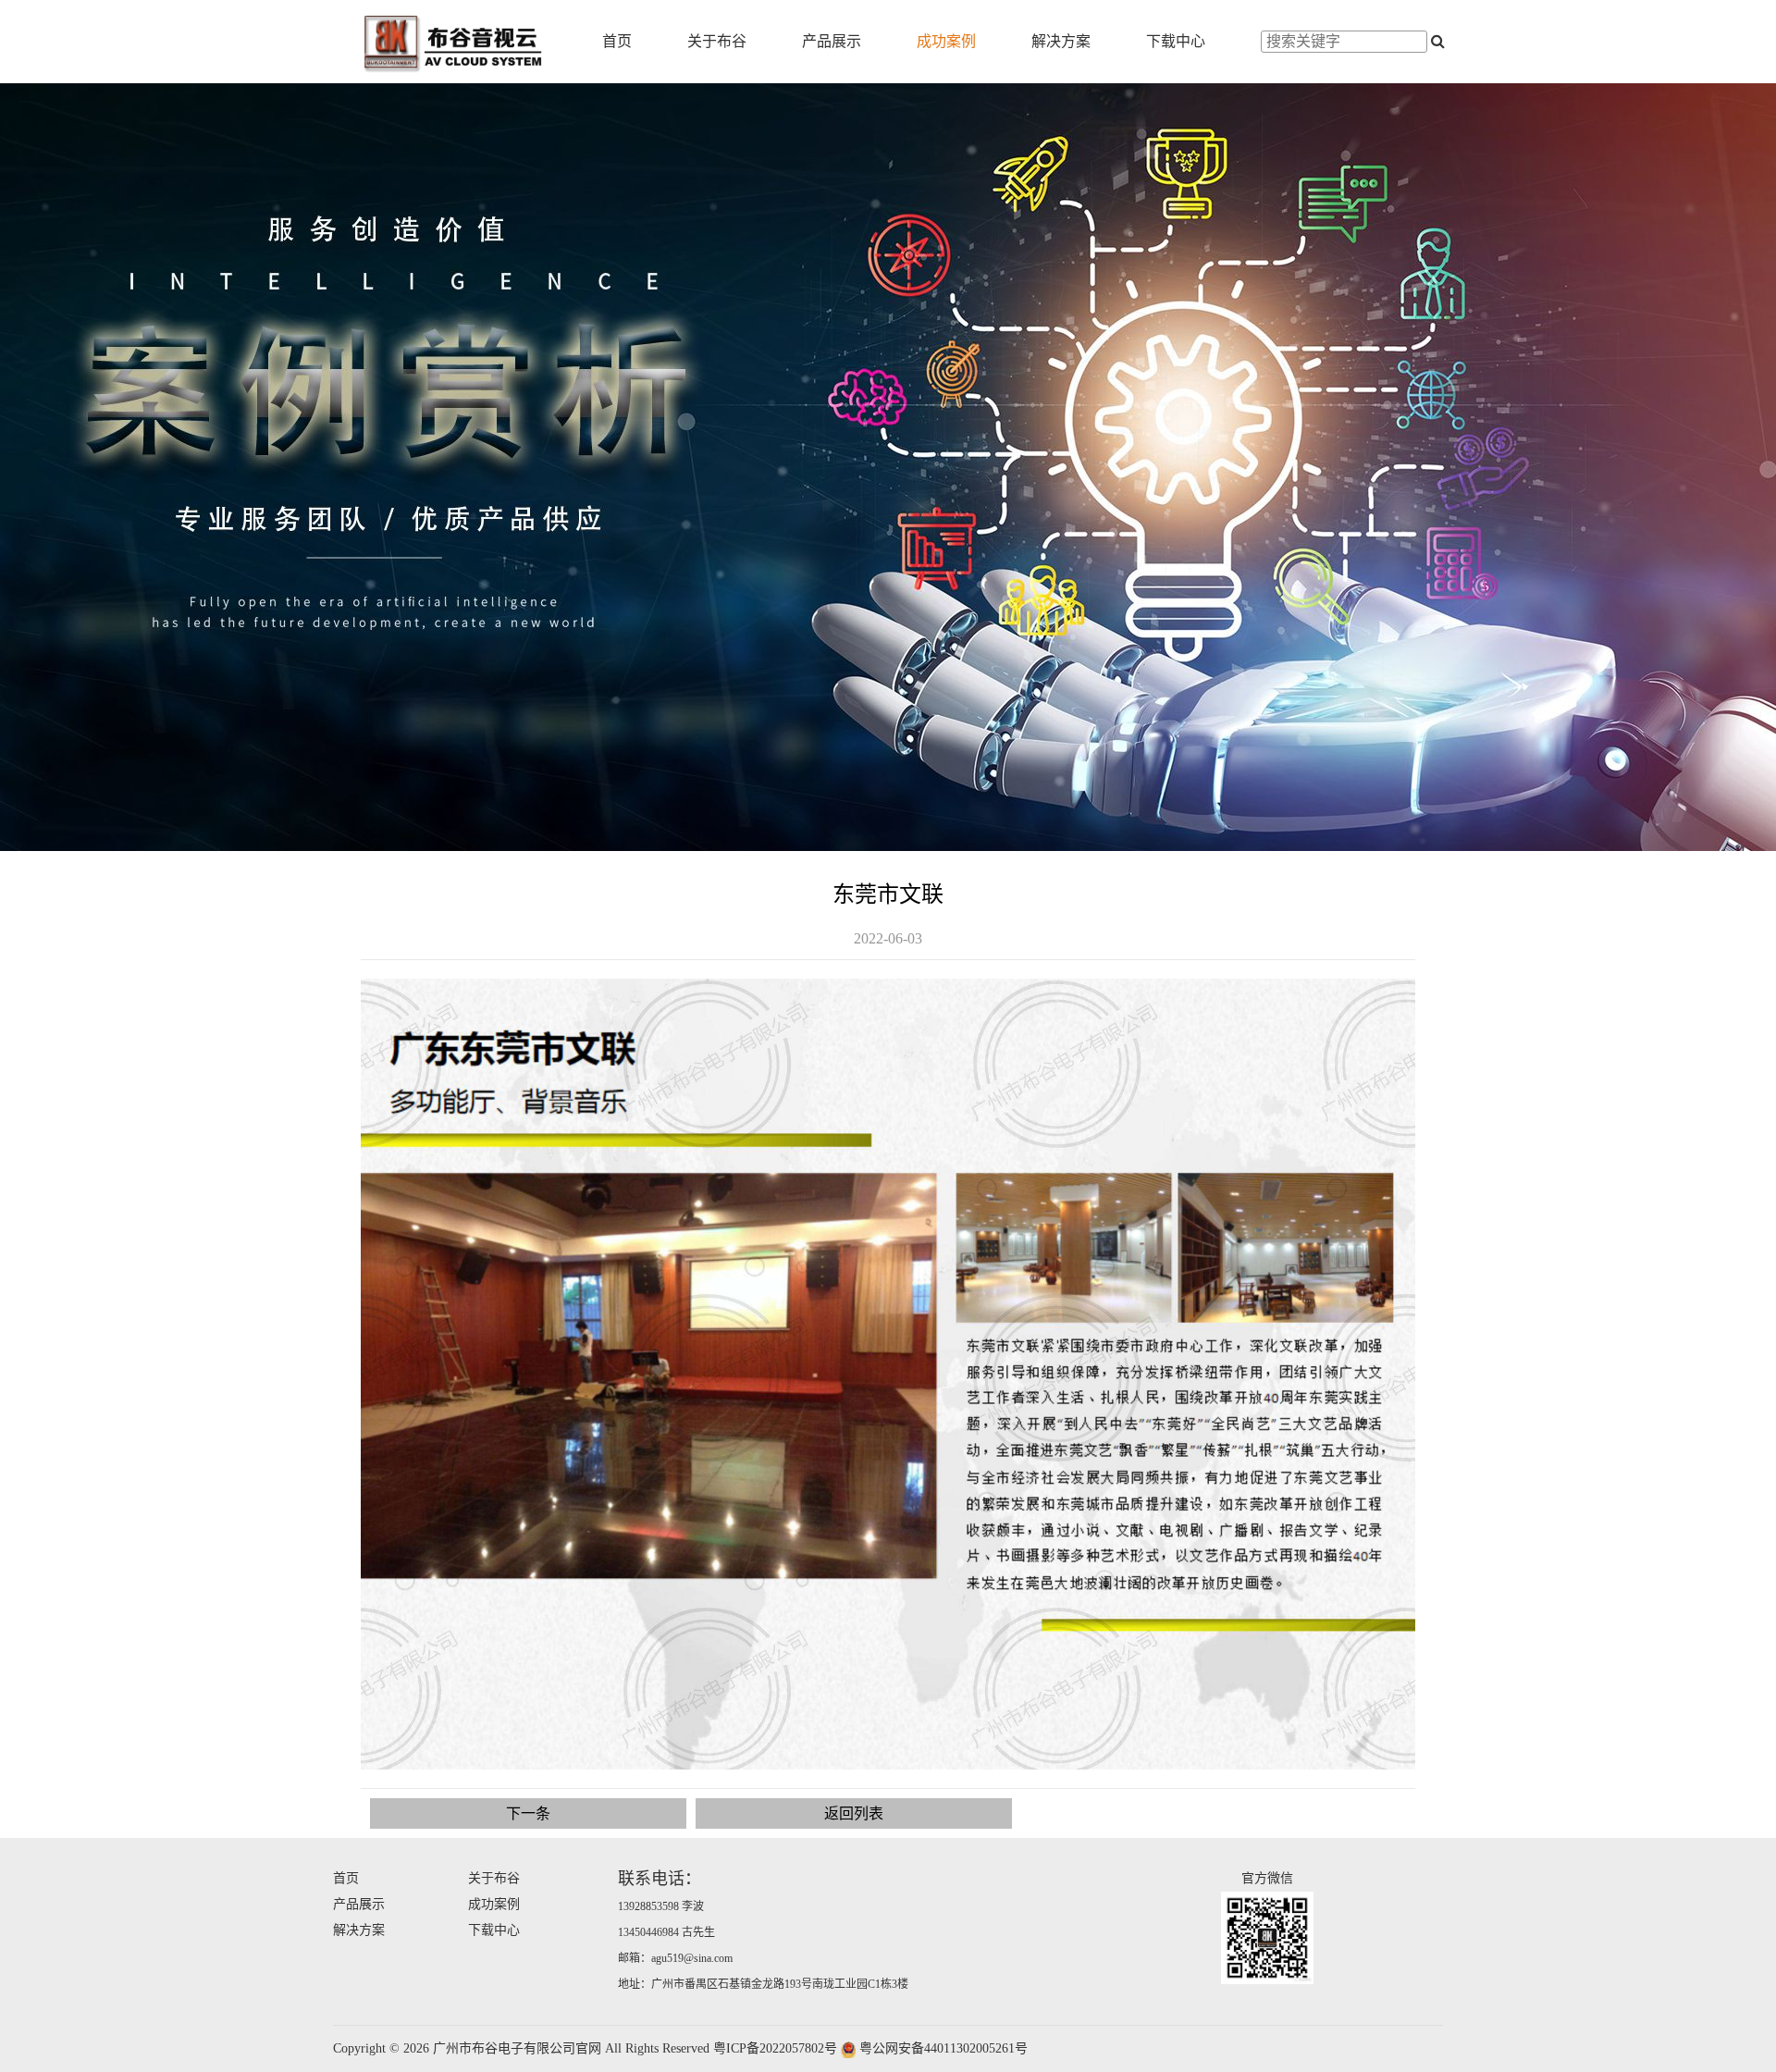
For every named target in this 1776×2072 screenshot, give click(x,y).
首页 (617, 41)
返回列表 (854, 1813)
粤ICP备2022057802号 (775, 2048)
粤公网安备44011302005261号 (943, 2048)
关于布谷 (717, 41)
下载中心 (1176, 41)
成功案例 (946, 41)
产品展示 (832, 41)
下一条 (528, 1813)
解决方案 (1061, 41)
